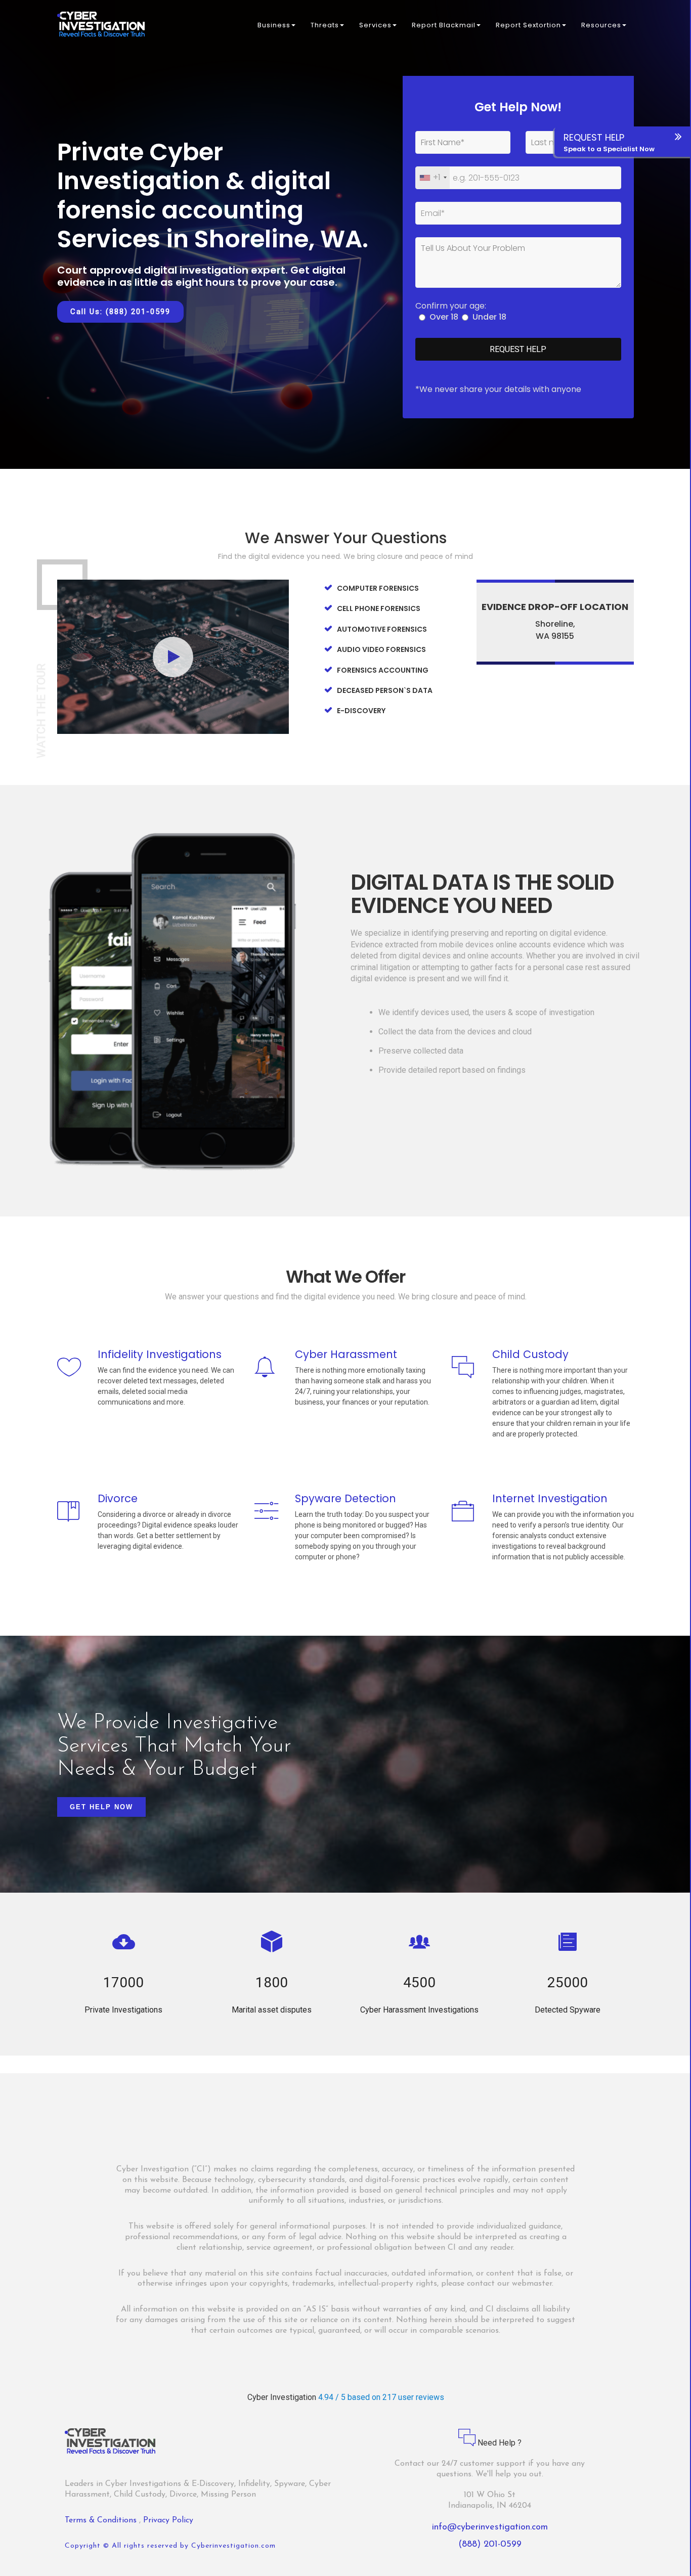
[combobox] (433, 178)
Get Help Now (101, 1807)
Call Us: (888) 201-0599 (120, 312)
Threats (325, 25)
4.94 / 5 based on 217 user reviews (381, 2397)
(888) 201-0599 (490, 2545)
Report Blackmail (444, 25)
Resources (601, 25)
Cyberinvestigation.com (233, 2546)
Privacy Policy (168, 2520)
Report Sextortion (528, 25)
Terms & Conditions (102, 2520)
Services (375, 25)
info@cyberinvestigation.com (490, 2527)
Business (274, 25)
